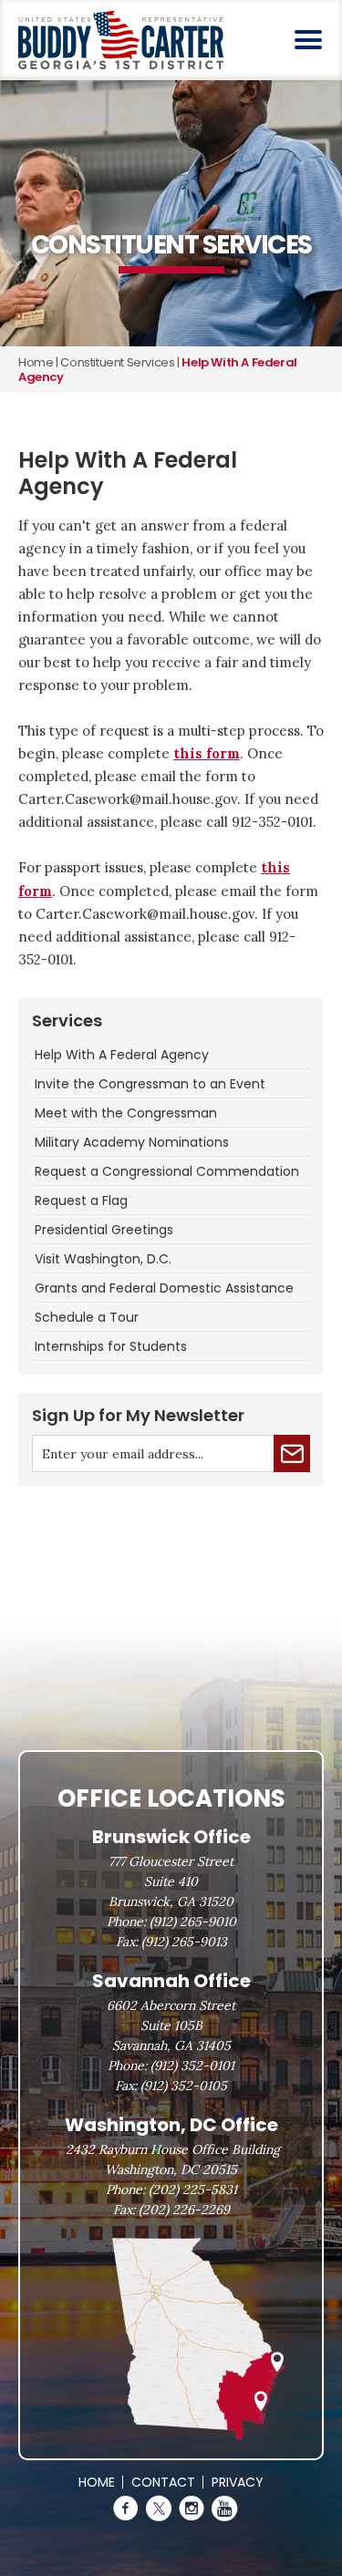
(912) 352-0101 (192, 2066)
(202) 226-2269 (184, 2210)
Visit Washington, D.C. (103, 1259)
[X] (159, 2509)
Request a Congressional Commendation (167, 1171)
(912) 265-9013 (184, 1942)
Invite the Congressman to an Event (150, 1084)
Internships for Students (111, 1346)
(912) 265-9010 (193, 1922)
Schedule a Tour (87, 1317)
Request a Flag (81, 1200)
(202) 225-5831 (193, 2190)
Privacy (238, 2482)
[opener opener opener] (308, 39)
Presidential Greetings (104, 1230)
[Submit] (292, 1453)
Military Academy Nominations (132, 1142)
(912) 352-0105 (184, 2086)
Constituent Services (117, 362)
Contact (163, 2482)
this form (207, 753)
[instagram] (192, 2509)
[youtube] (224, 2509)
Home (36, 362)
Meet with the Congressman (126, 1113)
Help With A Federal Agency (122, 1055)
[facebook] (126, 2509)
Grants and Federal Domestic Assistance (164, 1288)
